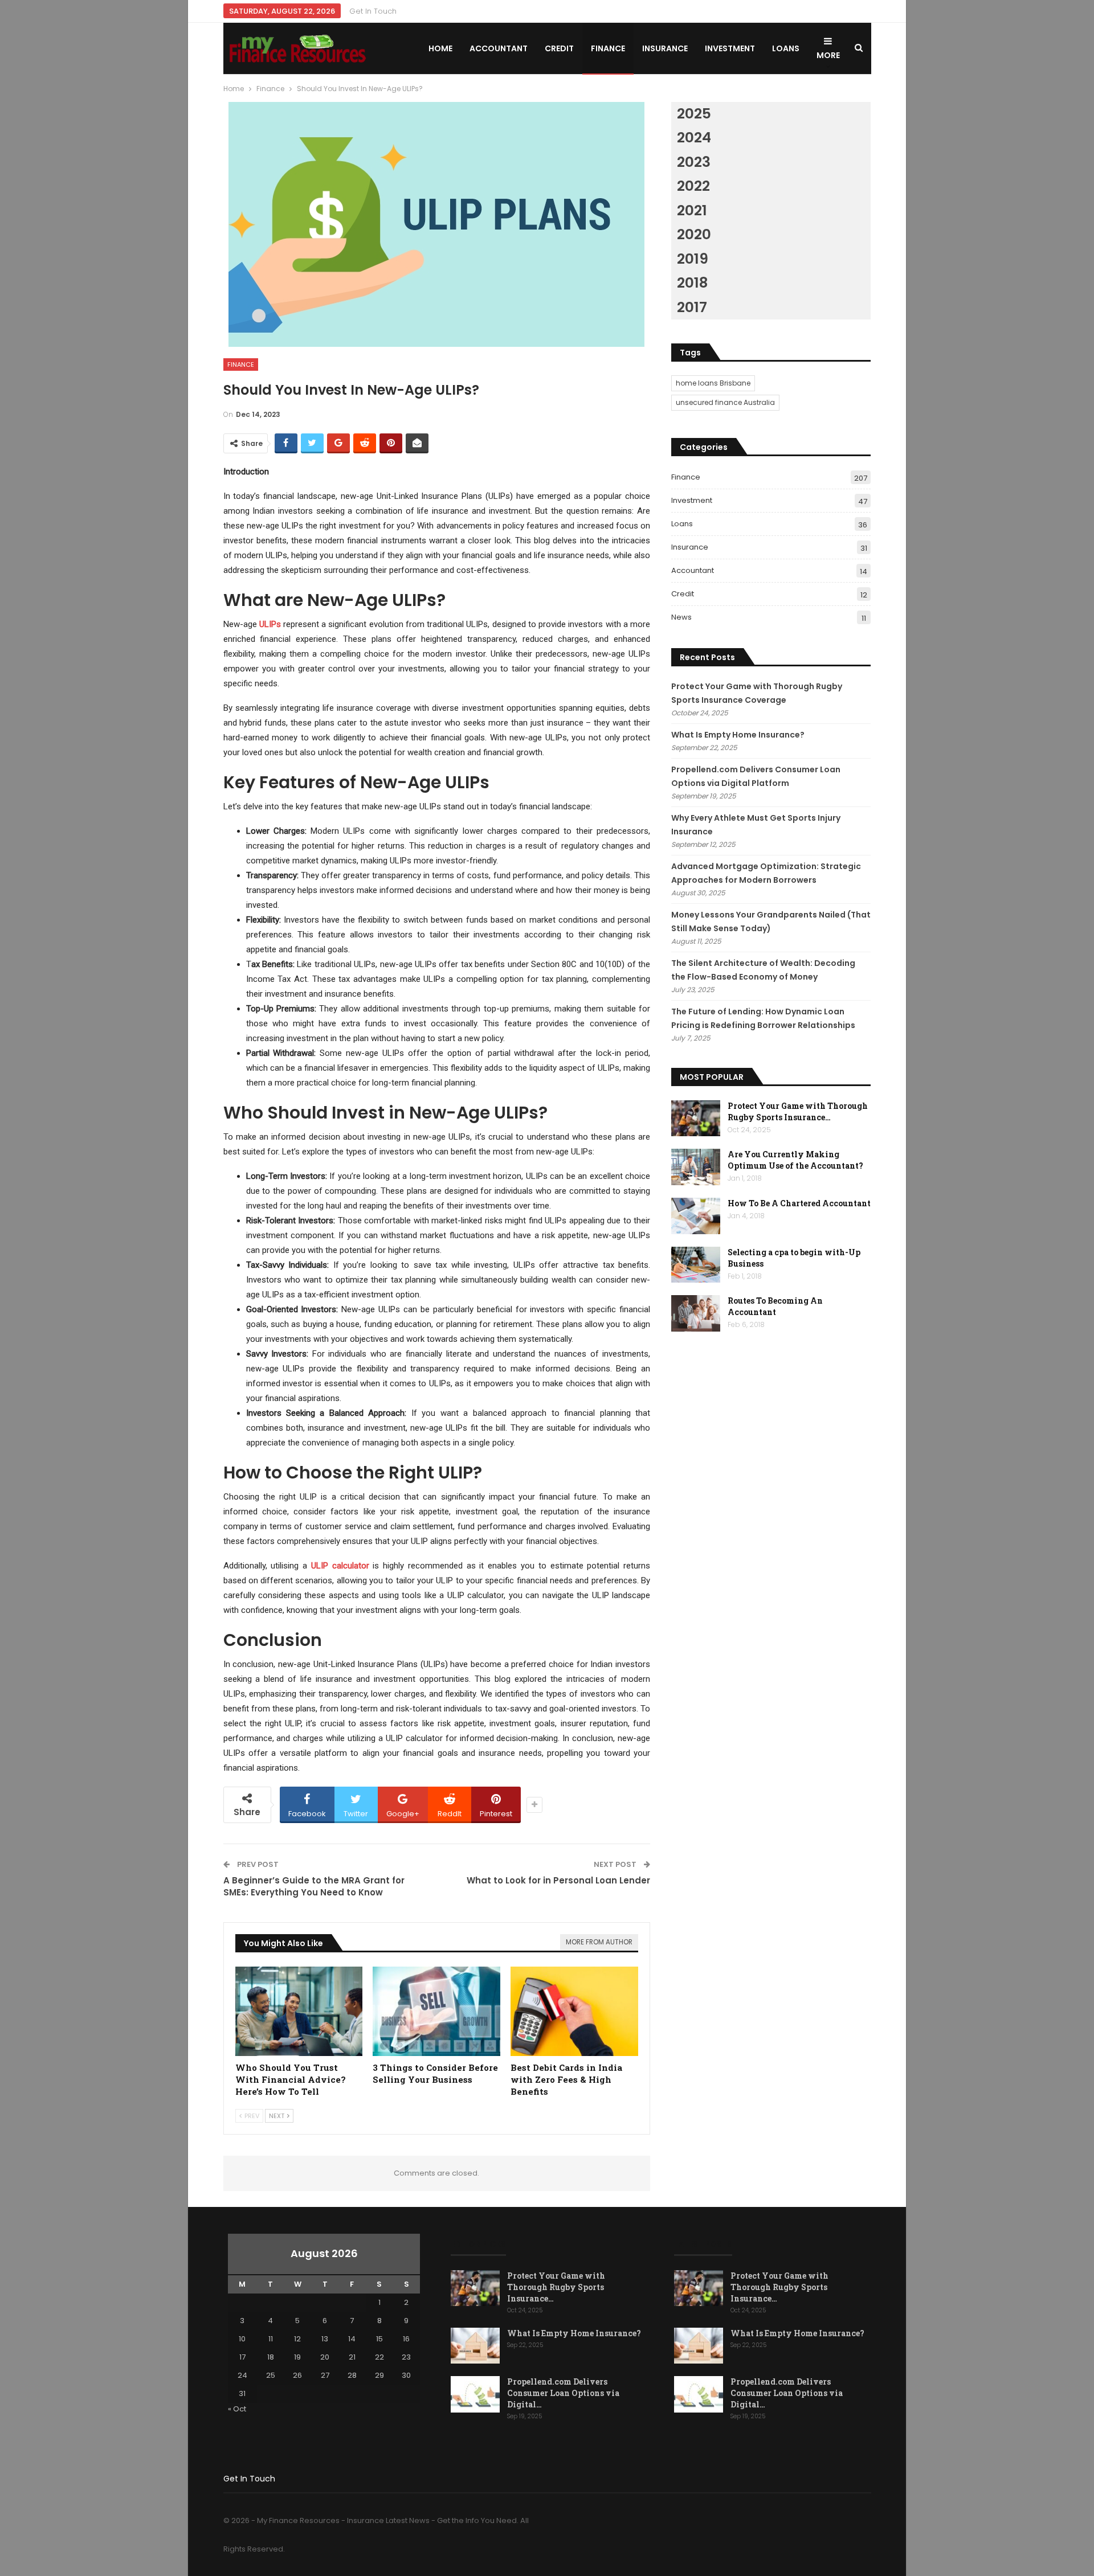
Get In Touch (373, 11)
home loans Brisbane (713, 383)
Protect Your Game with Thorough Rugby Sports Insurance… (798, 1111)
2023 (694, 162)
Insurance (665, 48)
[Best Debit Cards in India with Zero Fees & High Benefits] (574, 2011)
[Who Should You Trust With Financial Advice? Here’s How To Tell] (299, 2011)
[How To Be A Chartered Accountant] (696, 1216)
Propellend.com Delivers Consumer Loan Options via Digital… (563, 2393)
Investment (730, 48)
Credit (559, 48)
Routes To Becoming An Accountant (775, 1306)
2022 (693, 186)
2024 (694, 138)
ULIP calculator (340, 1566)
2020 (694, 234)
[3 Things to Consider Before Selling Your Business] (436, 2011)
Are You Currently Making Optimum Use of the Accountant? (795, 1160)
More (828, 55)
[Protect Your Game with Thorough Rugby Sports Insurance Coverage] (696, 1119)
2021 (692, 210)
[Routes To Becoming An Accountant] (696, 1313)
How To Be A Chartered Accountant (799, 1203)
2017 (692, 307)
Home (440, 48)
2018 (692, 283)
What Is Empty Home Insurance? (738, 735)
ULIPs (270, 624)
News (681, 617)
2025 (694, 114)
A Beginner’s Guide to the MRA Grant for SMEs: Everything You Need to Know (314, 1886)
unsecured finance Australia (725, 402)
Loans (786, 48)
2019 (693, 259)
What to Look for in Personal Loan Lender (558, 1880)
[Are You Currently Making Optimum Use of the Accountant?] (696, 1167)
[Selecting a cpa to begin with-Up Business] (696, 1265)
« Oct (237, 2409)
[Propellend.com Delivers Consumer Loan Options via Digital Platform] (475, 2394)
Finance (608, 48)
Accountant (499, 48)
